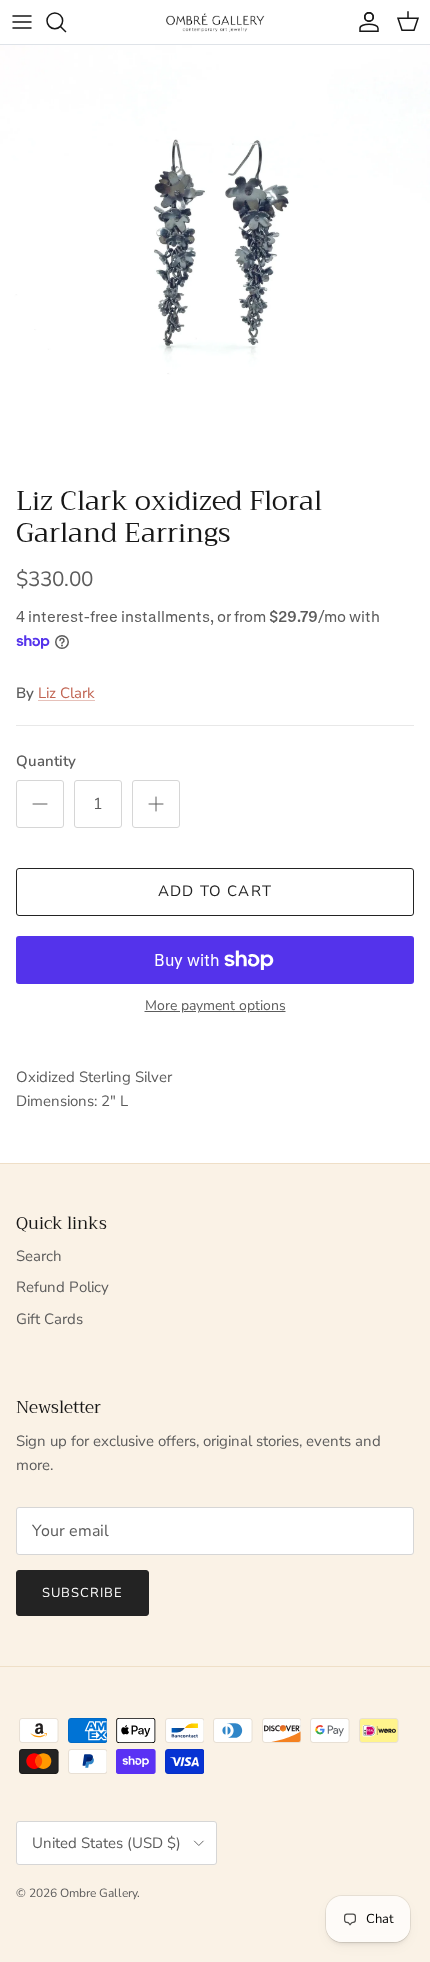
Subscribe (82, 1593)
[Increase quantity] (156, 804)
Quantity (46, 761)
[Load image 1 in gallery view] (215, 260)
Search (39, 1256)
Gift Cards (49, 1319)
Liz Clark (66, 693)
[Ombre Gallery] (215, 21)
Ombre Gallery (98, 1893)
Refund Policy (62, 1287)
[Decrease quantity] (40, 804)
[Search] (66, 22)
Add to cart (215, 891)
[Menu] (22, 22)
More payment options (215, 1006)
